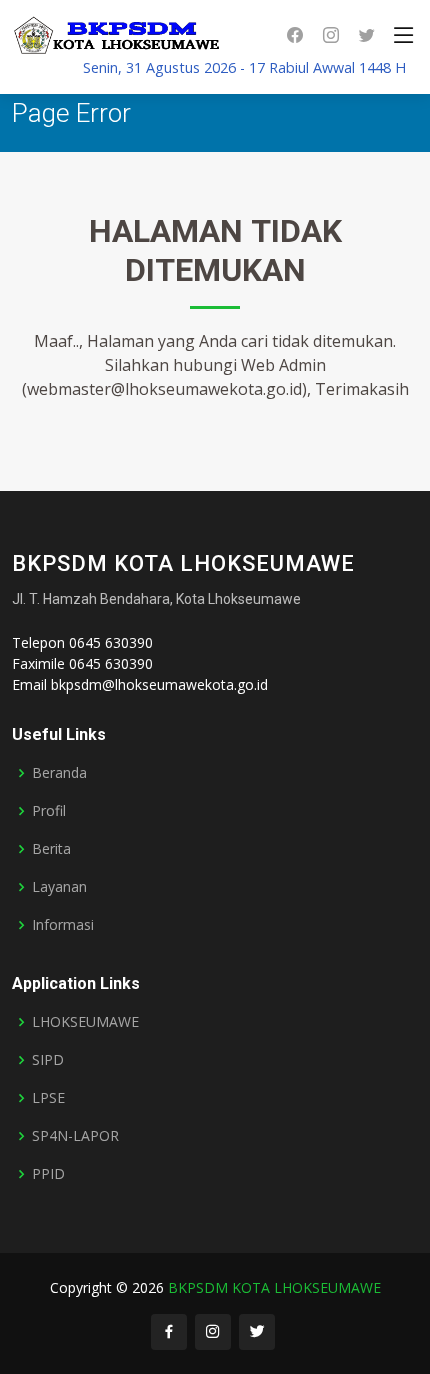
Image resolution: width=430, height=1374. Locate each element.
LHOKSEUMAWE (85, 1022)
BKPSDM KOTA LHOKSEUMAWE (274, 1287)
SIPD (48, 1060)
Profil (49, 811)
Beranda (59, 773)
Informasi (63, 925)
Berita (51, 849)
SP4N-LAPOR (75, 1136)
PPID (48, 1174)
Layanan (59, 887)
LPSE (48, 1098)
